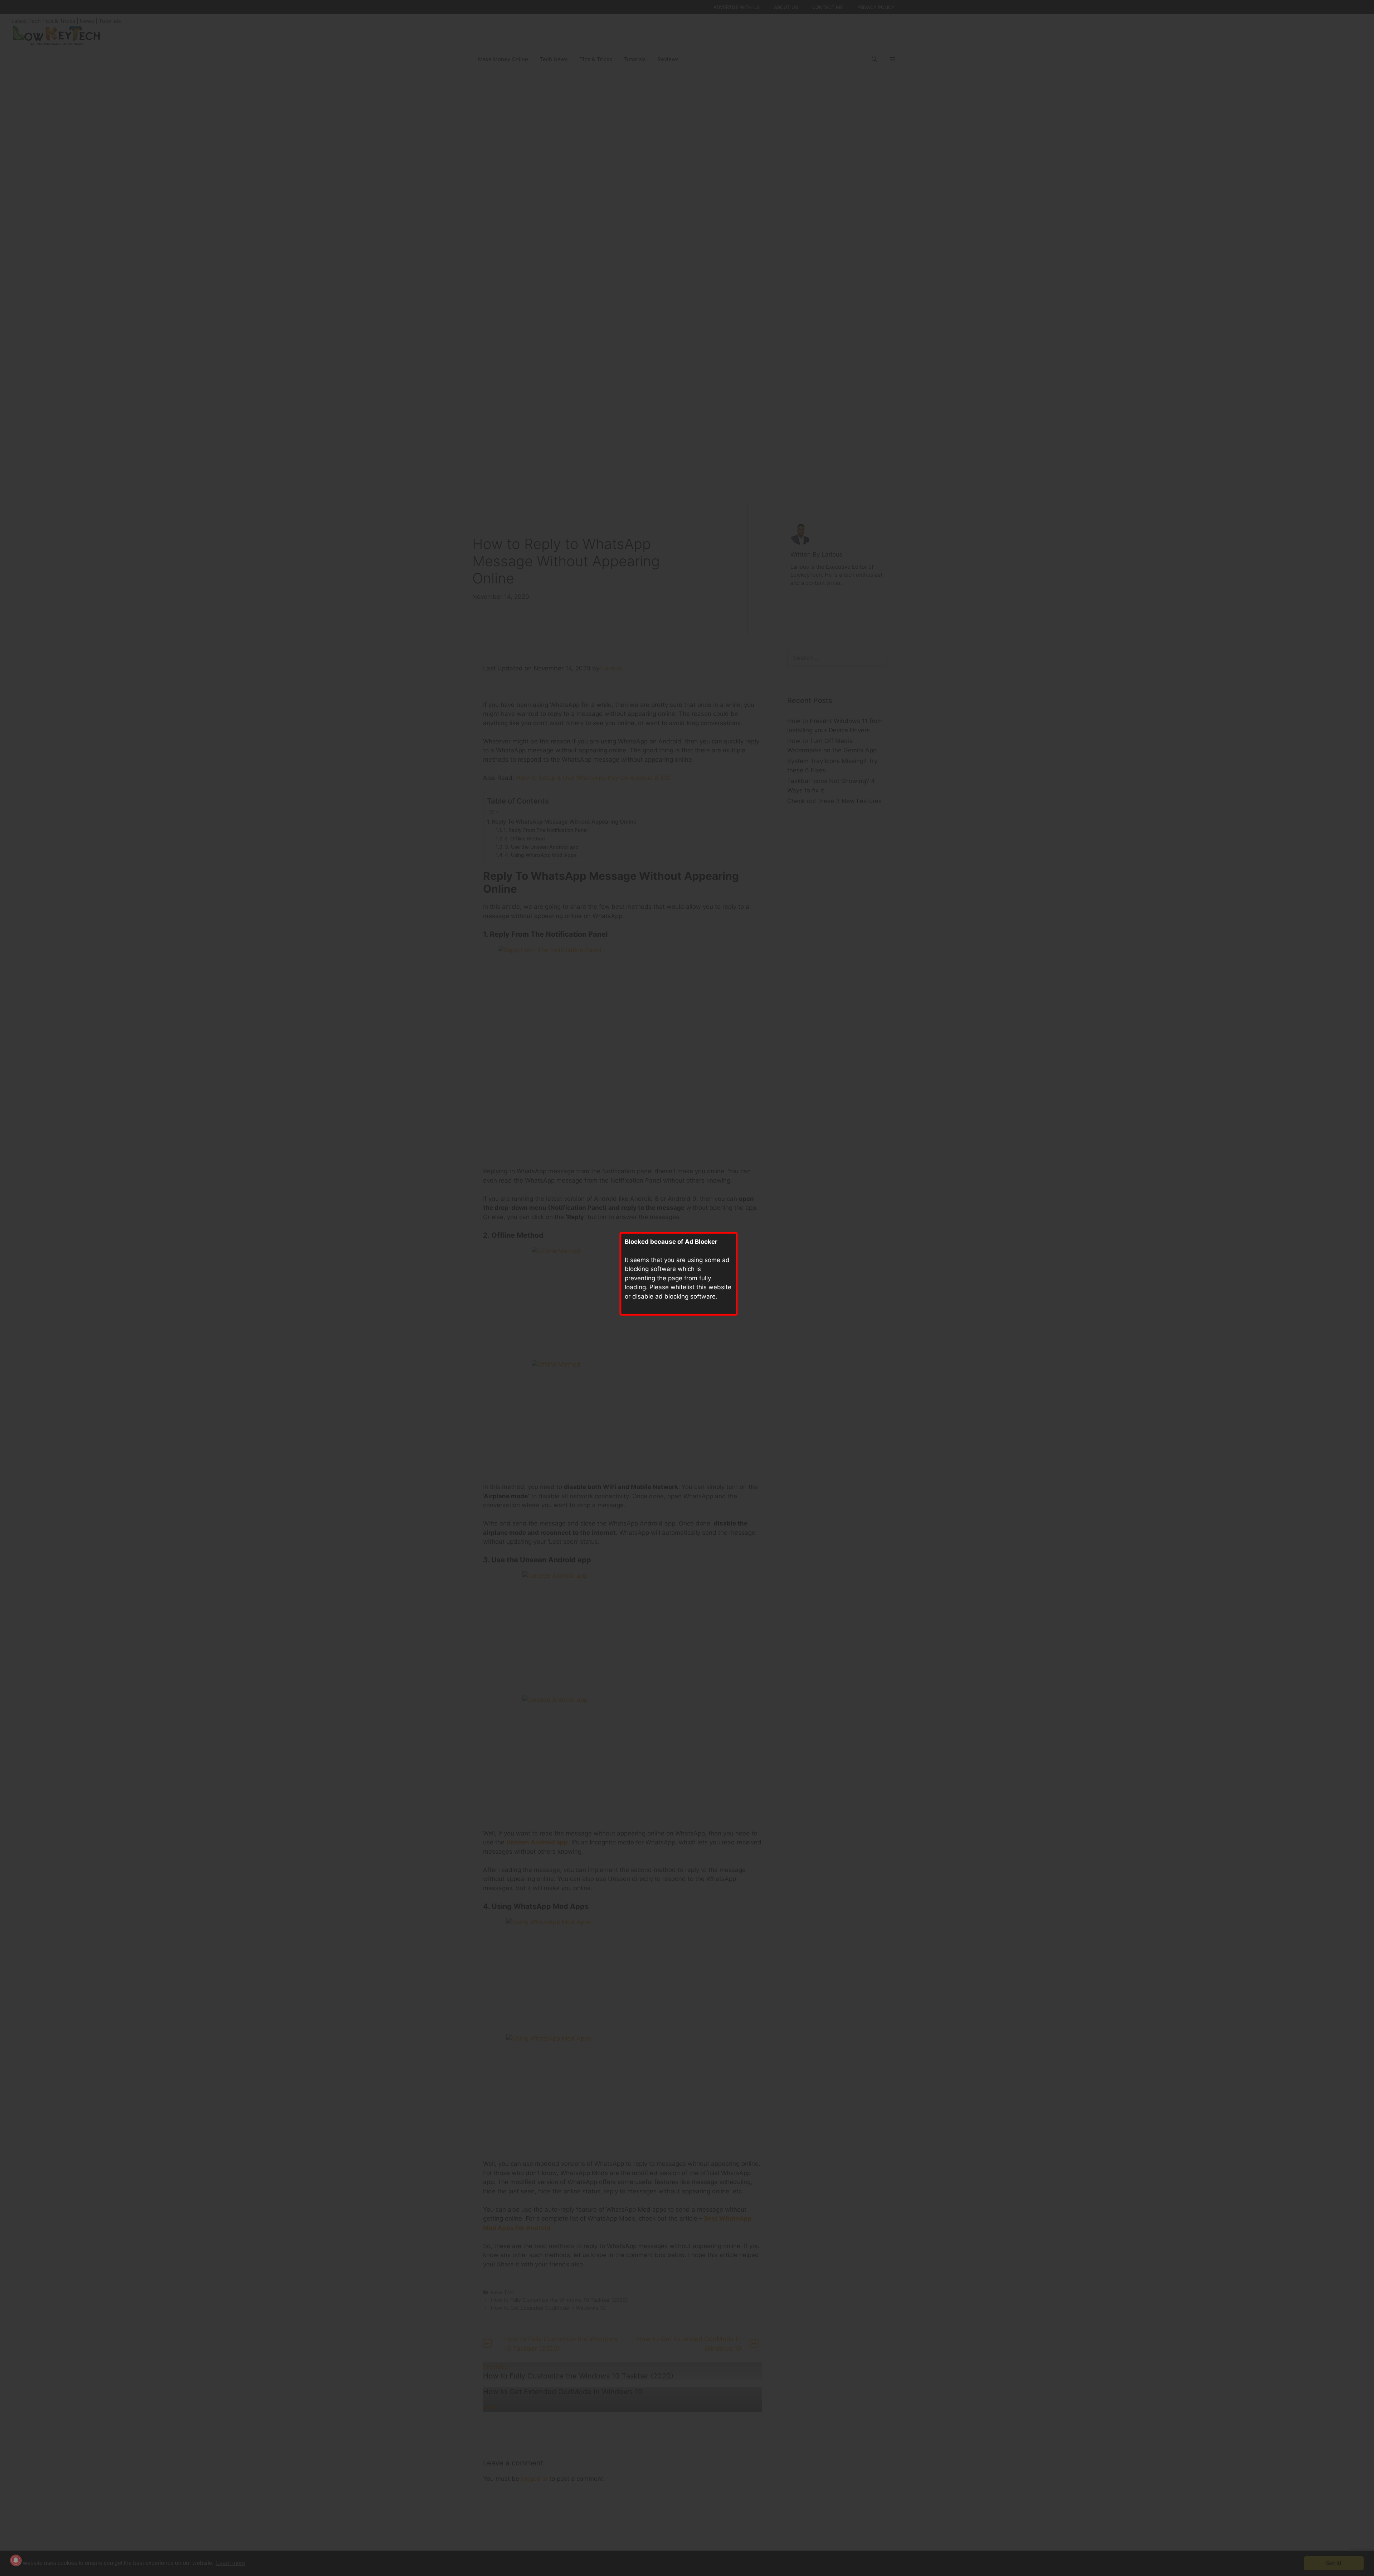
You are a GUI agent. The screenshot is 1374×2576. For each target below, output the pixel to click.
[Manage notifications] (16, 2560)
